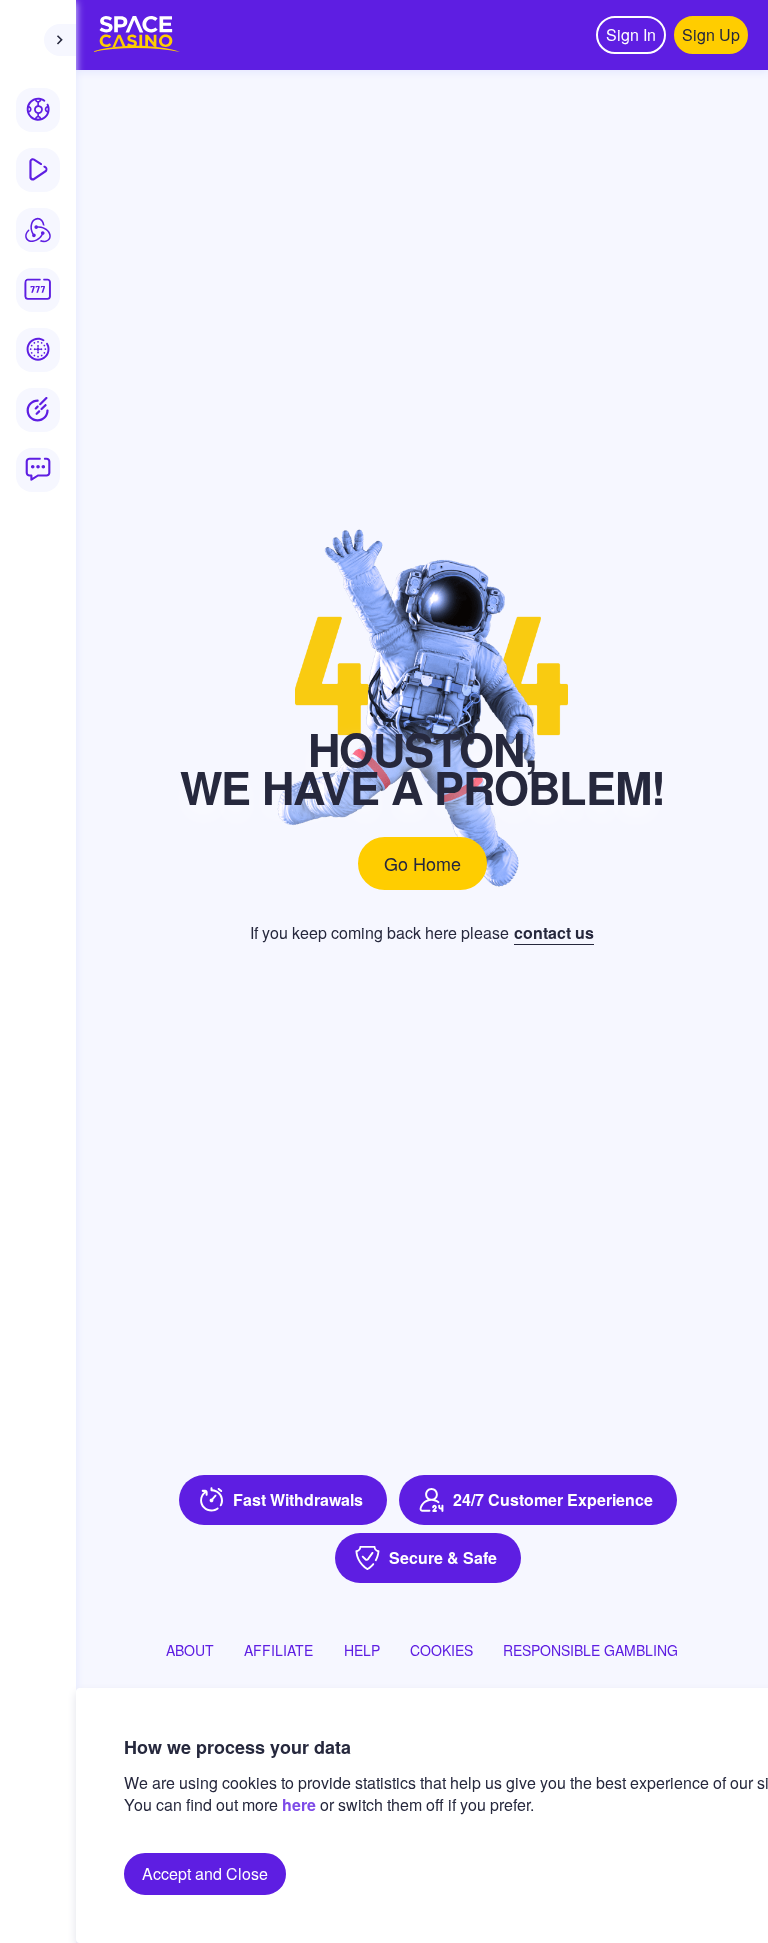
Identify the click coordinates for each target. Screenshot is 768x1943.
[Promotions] (38, 410)
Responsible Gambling (590, 1650)
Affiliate (278, 1650)
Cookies (441, 1650)
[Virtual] (38, 230)
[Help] (38, 470)
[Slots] (38, 290)
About (190, 1650)
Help (362, 1650)
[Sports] (38, 110)
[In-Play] (38, 170)
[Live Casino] (38, 350)
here (299, 1804)
